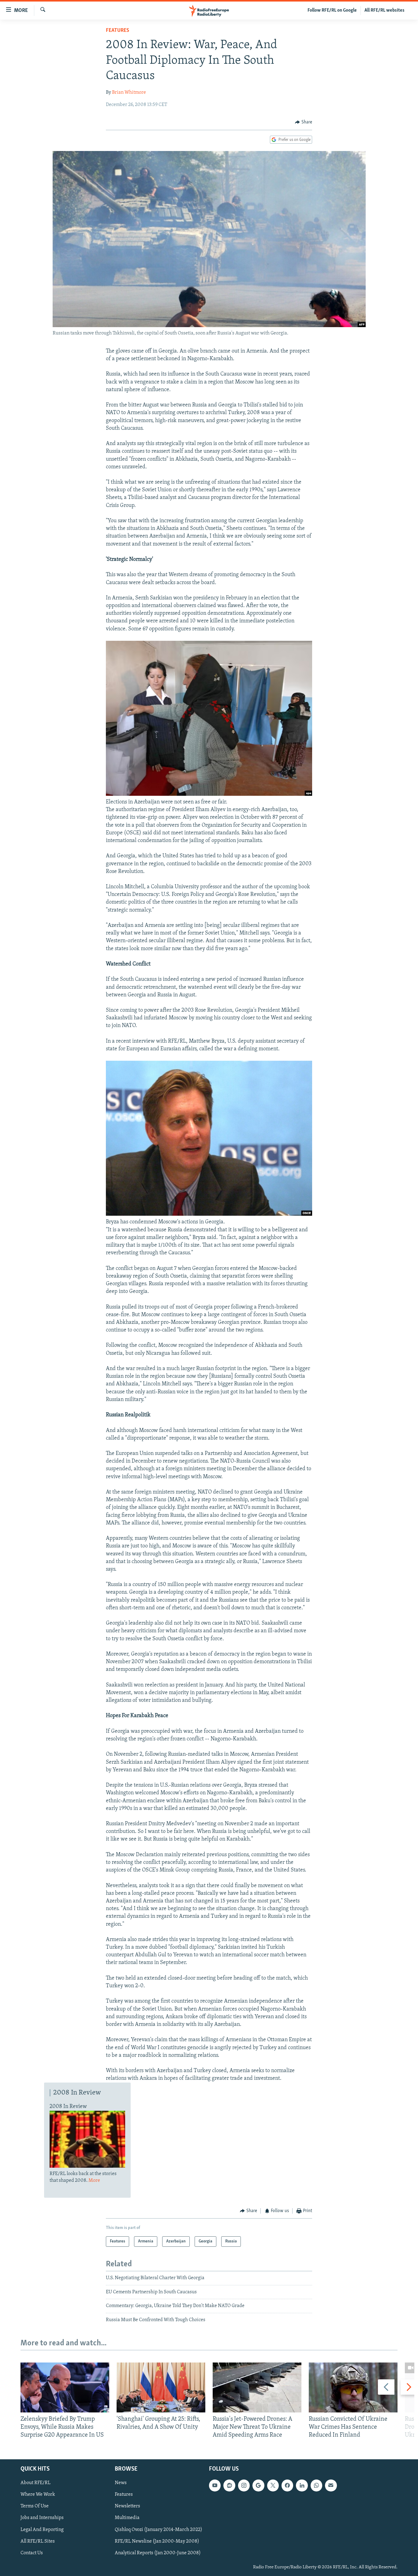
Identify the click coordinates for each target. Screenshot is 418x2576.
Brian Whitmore (129, 93)
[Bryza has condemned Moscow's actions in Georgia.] (209, 1214)
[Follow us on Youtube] (215, 2485)
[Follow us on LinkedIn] (302, 2485)
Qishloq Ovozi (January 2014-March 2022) (159, 2529)
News (121, 2483)
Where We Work (38, 2495)
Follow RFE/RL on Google (332, 10)
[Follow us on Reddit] (229, 2485)
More (94, 2181)
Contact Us (32, 2553)
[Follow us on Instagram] (244, 2485)
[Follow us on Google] (258, 2485)
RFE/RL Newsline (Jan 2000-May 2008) (157, 2541)
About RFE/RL (35, 2483)
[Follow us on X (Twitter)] (273, 2485)
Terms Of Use (35, 2506)
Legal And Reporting (42, 2529)
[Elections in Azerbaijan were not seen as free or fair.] (209, 795)
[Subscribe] (331, 2485)
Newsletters (127, 2506)
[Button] (304, 122)
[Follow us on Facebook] (287, 2485)
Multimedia (127, 2518)
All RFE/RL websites (384, 10)
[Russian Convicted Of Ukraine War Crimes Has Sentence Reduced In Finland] (353, 2387)
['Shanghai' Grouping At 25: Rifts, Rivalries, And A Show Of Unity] (161, 2387)
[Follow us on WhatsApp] (316, 2485)
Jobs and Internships (42, 2518)
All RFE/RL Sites (38, 2541)
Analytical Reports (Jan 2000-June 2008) (158, 2553)
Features (118, 31)
